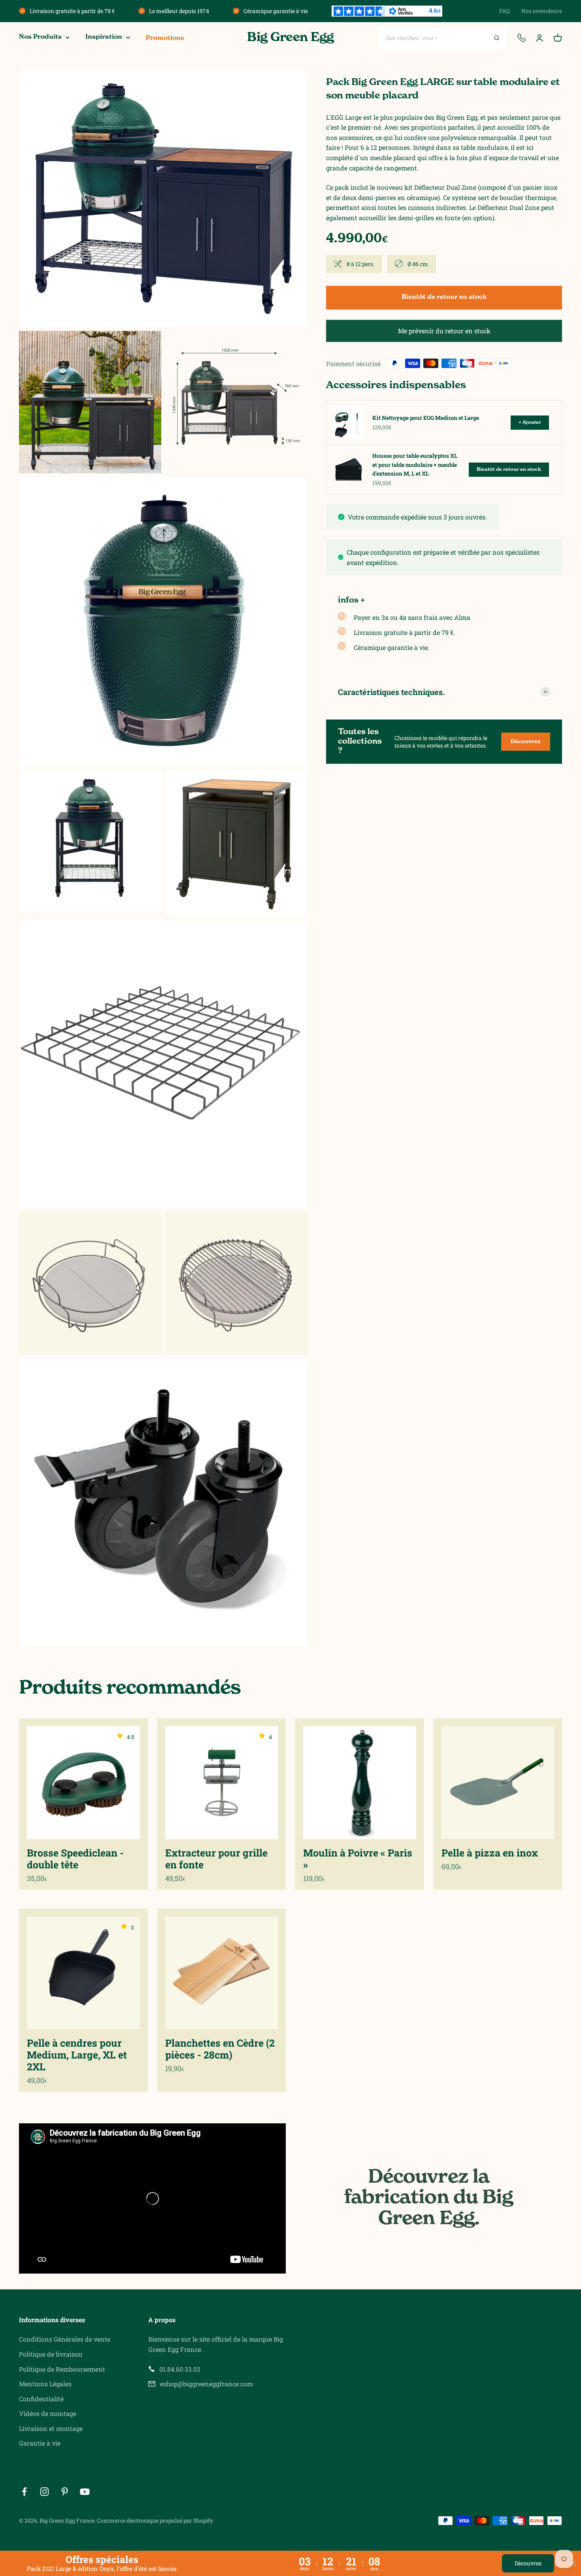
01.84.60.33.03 (180, 2369)
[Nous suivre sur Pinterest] (65, 2492)
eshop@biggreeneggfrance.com (207, 2384)
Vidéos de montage (48, 2413)
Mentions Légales (45, 2384)
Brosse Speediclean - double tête (75, 1859)
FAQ (504, 11)
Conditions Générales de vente (65, 2339)
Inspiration (104, 37)
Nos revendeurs (542, 11)
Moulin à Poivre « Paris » (358, 1859)
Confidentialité (41, 2399)
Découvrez (526, 742)
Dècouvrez (528, 2563)
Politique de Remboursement (62, 2369)
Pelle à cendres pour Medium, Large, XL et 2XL (77, 2055)
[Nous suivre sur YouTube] (85, 2492)
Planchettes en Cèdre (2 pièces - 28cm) (220, 2049)
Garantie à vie (40, 2443)
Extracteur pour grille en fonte (216, 1859)
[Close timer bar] (573, 2563)
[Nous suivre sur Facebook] (24, 2492)
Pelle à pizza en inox (490, 1853)
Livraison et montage (51, 2428)
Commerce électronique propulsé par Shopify (155, 2520)
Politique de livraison (51, 2354)
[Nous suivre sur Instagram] (44, 2492)
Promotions (165, 38)
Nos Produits (40, 37)
